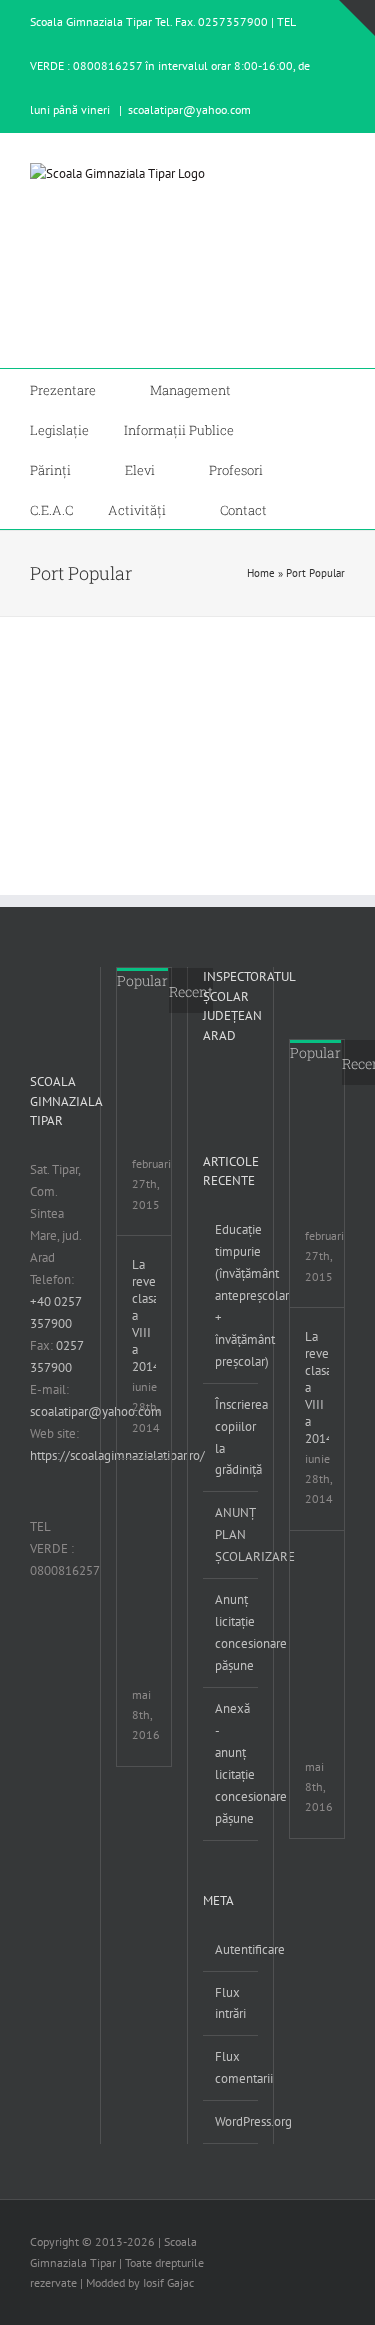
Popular (142, 980)
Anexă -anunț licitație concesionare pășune (231, 1763)
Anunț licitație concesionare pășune (231, 1632)
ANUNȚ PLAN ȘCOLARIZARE (231, 1534)
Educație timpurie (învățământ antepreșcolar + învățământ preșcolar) (231, 1295)
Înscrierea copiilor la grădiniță (231, 1437)
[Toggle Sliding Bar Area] (357, 18)
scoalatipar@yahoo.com (189, 109)
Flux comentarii (231, 2067)
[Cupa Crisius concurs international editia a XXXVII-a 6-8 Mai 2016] (158, 1496)
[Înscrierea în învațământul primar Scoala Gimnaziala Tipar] (158, 1049)
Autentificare (231, 1949)
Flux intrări (230, 2003)
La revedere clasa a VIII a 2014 (143, 1315)
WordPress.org (231, 2121)
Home (261, 573)
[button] (307, 509)
